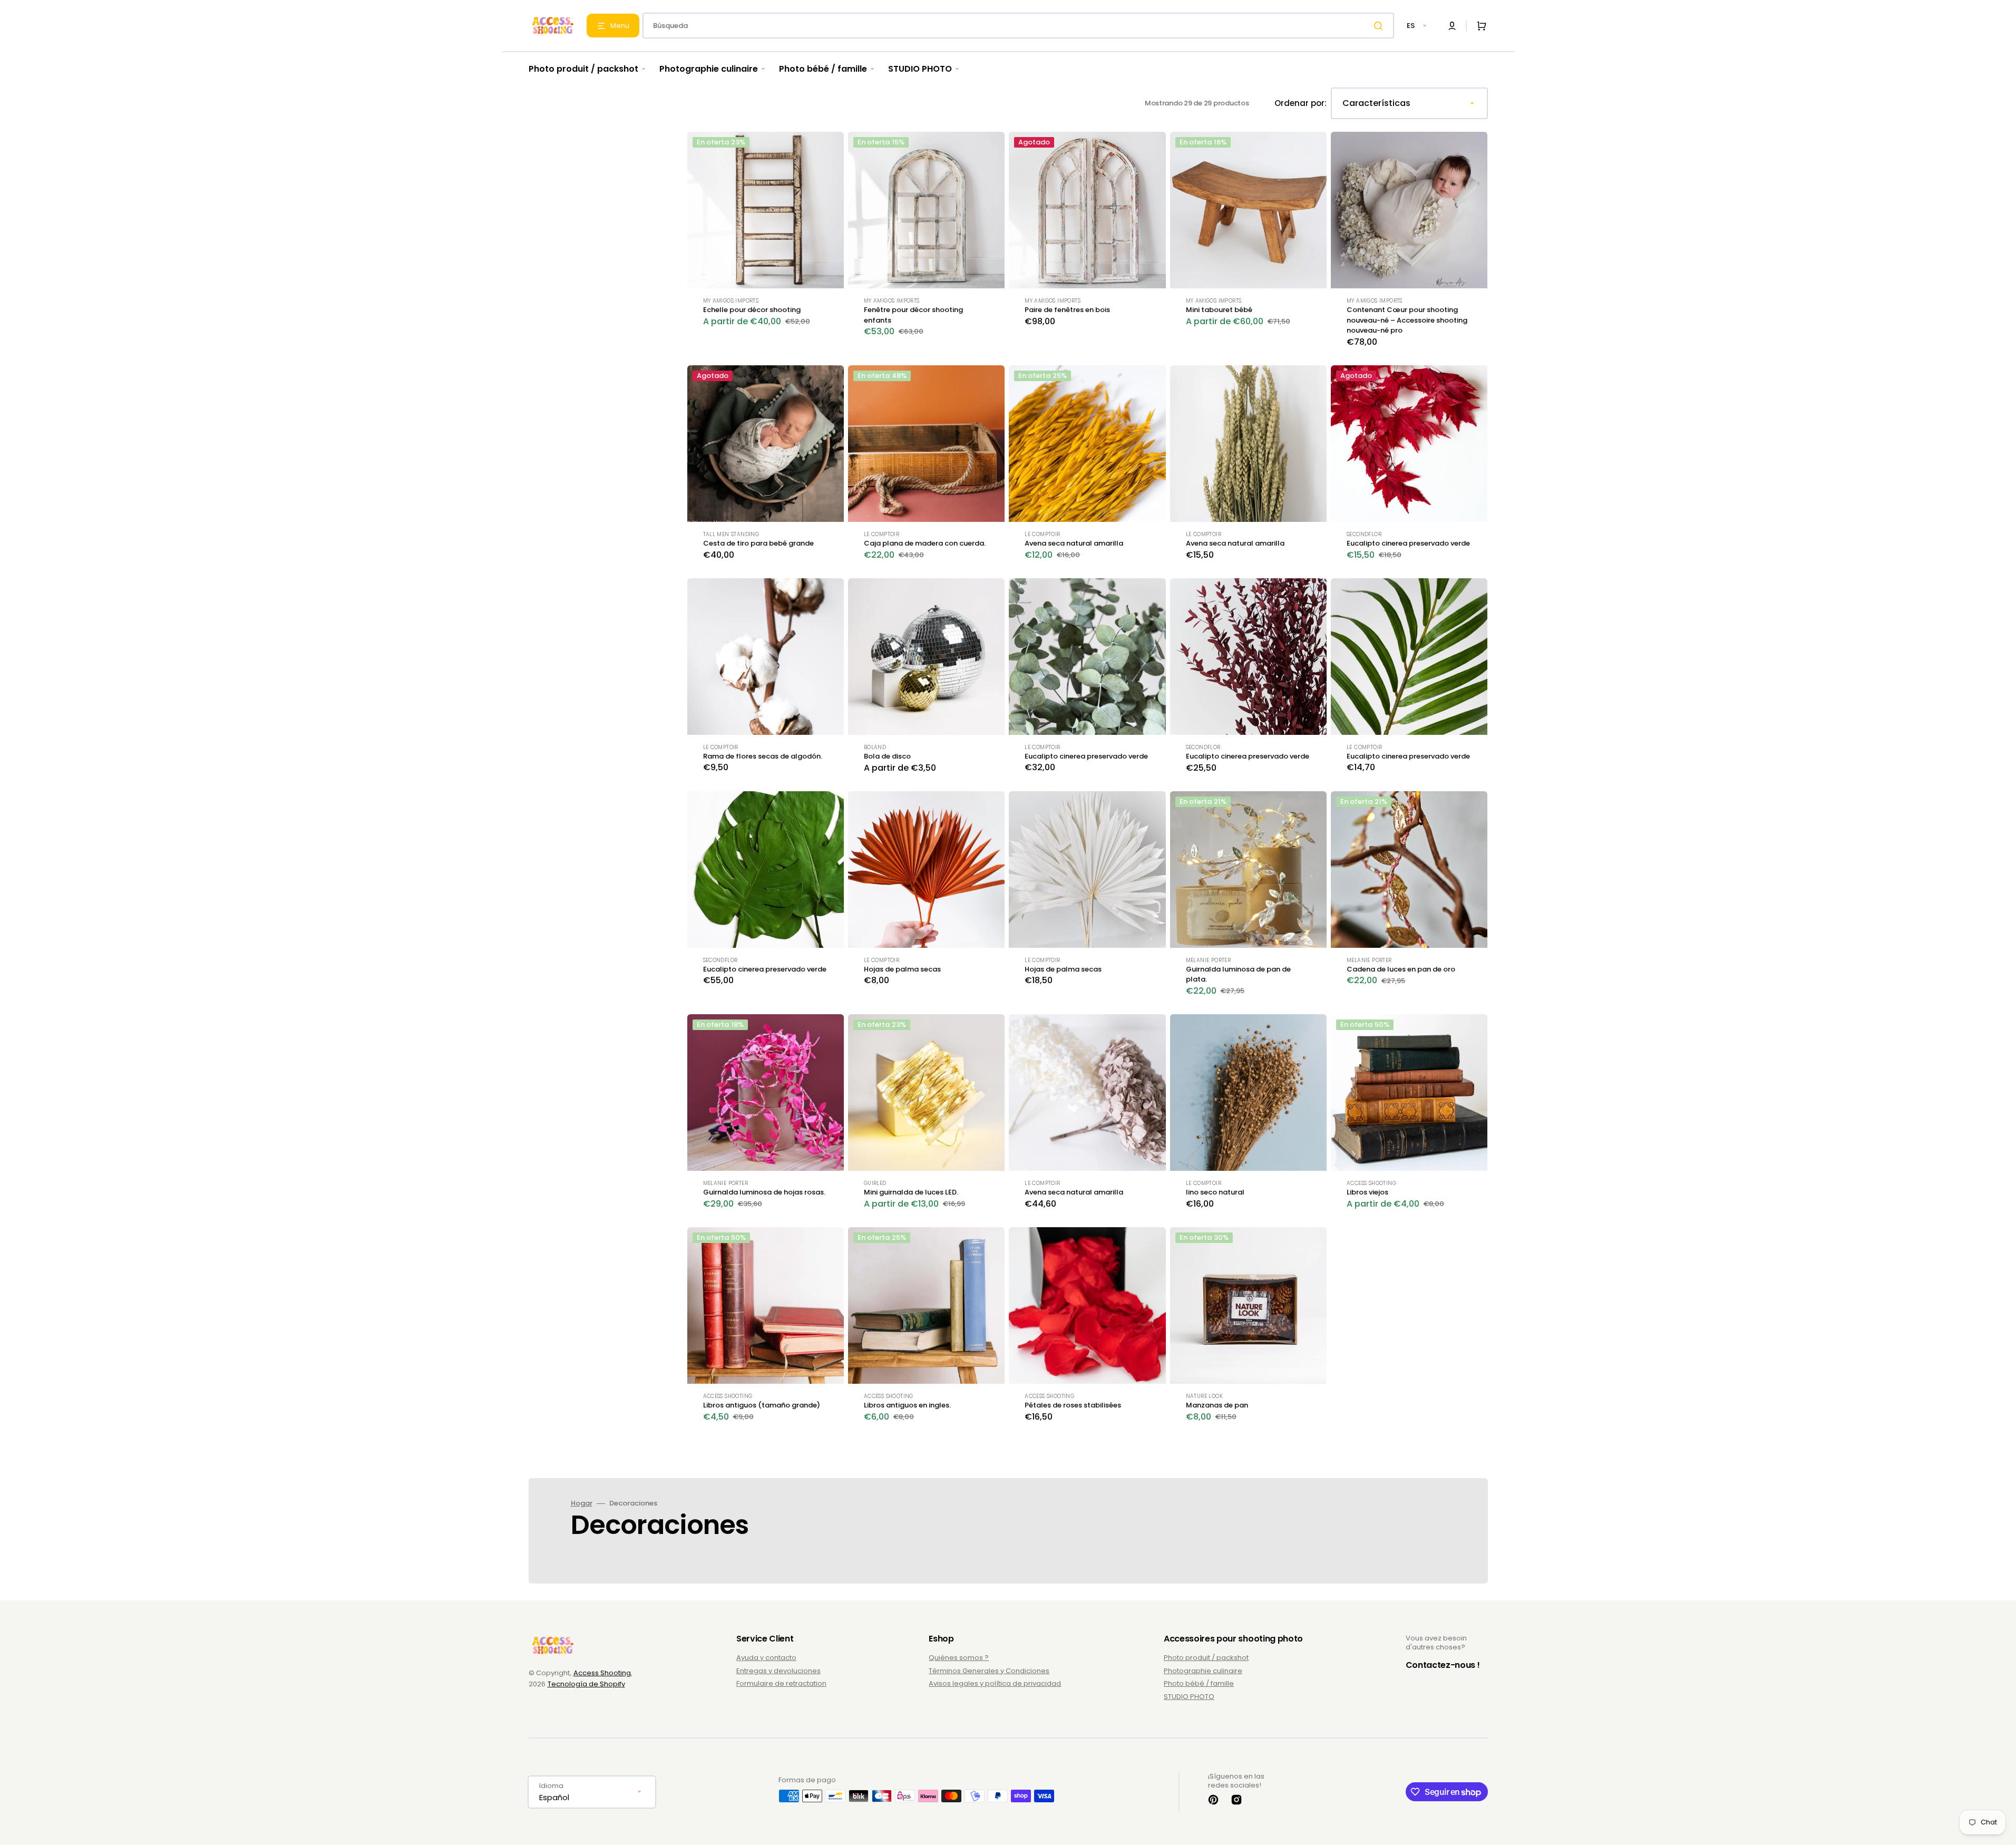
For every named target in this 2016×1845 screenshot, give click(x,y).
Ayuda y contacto (766, 1658)
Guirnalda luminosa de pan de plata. (1238, 974)
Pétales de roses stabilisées (1073, 1405)
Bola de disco (887, 756)
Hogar (582, 1504)
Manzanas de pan (1217, 1405)
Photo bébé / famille (1199, 1683)
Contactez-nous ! (1443, 1665)
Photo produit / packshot (1206, 1658)
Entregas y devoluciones (778, 1671)
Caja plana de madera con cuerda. (925, 543)
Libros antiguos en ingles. (907, 1405)
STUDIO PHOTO (1189, 1697)
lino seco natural (1215, 1192)
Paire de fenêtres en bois (1067, 310)
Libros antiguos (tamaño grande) (762, 1405)
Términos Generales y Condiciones (989, 1671)
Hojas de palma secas (902, 969)
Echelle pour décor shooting (752, 310)
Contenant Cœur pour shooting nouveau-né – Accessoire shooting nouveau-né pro (1407, 320)
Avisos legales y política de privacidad (995, 1683)
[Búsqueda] (1380, 26)
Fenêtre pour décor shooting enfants (913, 315)
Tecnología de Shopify (586, 1684)
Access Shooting (602, 1673)
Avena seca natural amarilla (1074, 543)
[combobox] (1018, 26)
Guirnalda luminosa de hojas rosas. (764, 1192)
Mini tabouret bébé (1219, 310)
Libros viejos (1367, 1192)
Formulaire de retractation (781, 1683)
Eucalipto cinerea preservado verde (1408, 543)
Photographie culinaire (1203, 1671)
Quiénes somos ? (959, 1658)
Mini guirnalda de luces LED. (911, 1192)
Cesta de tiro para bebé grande (758, 543)
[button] (1452, 26)
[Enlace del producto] (766, 246)
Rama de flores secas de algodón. (763, 756)
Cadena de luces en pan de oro (1401, 969)
